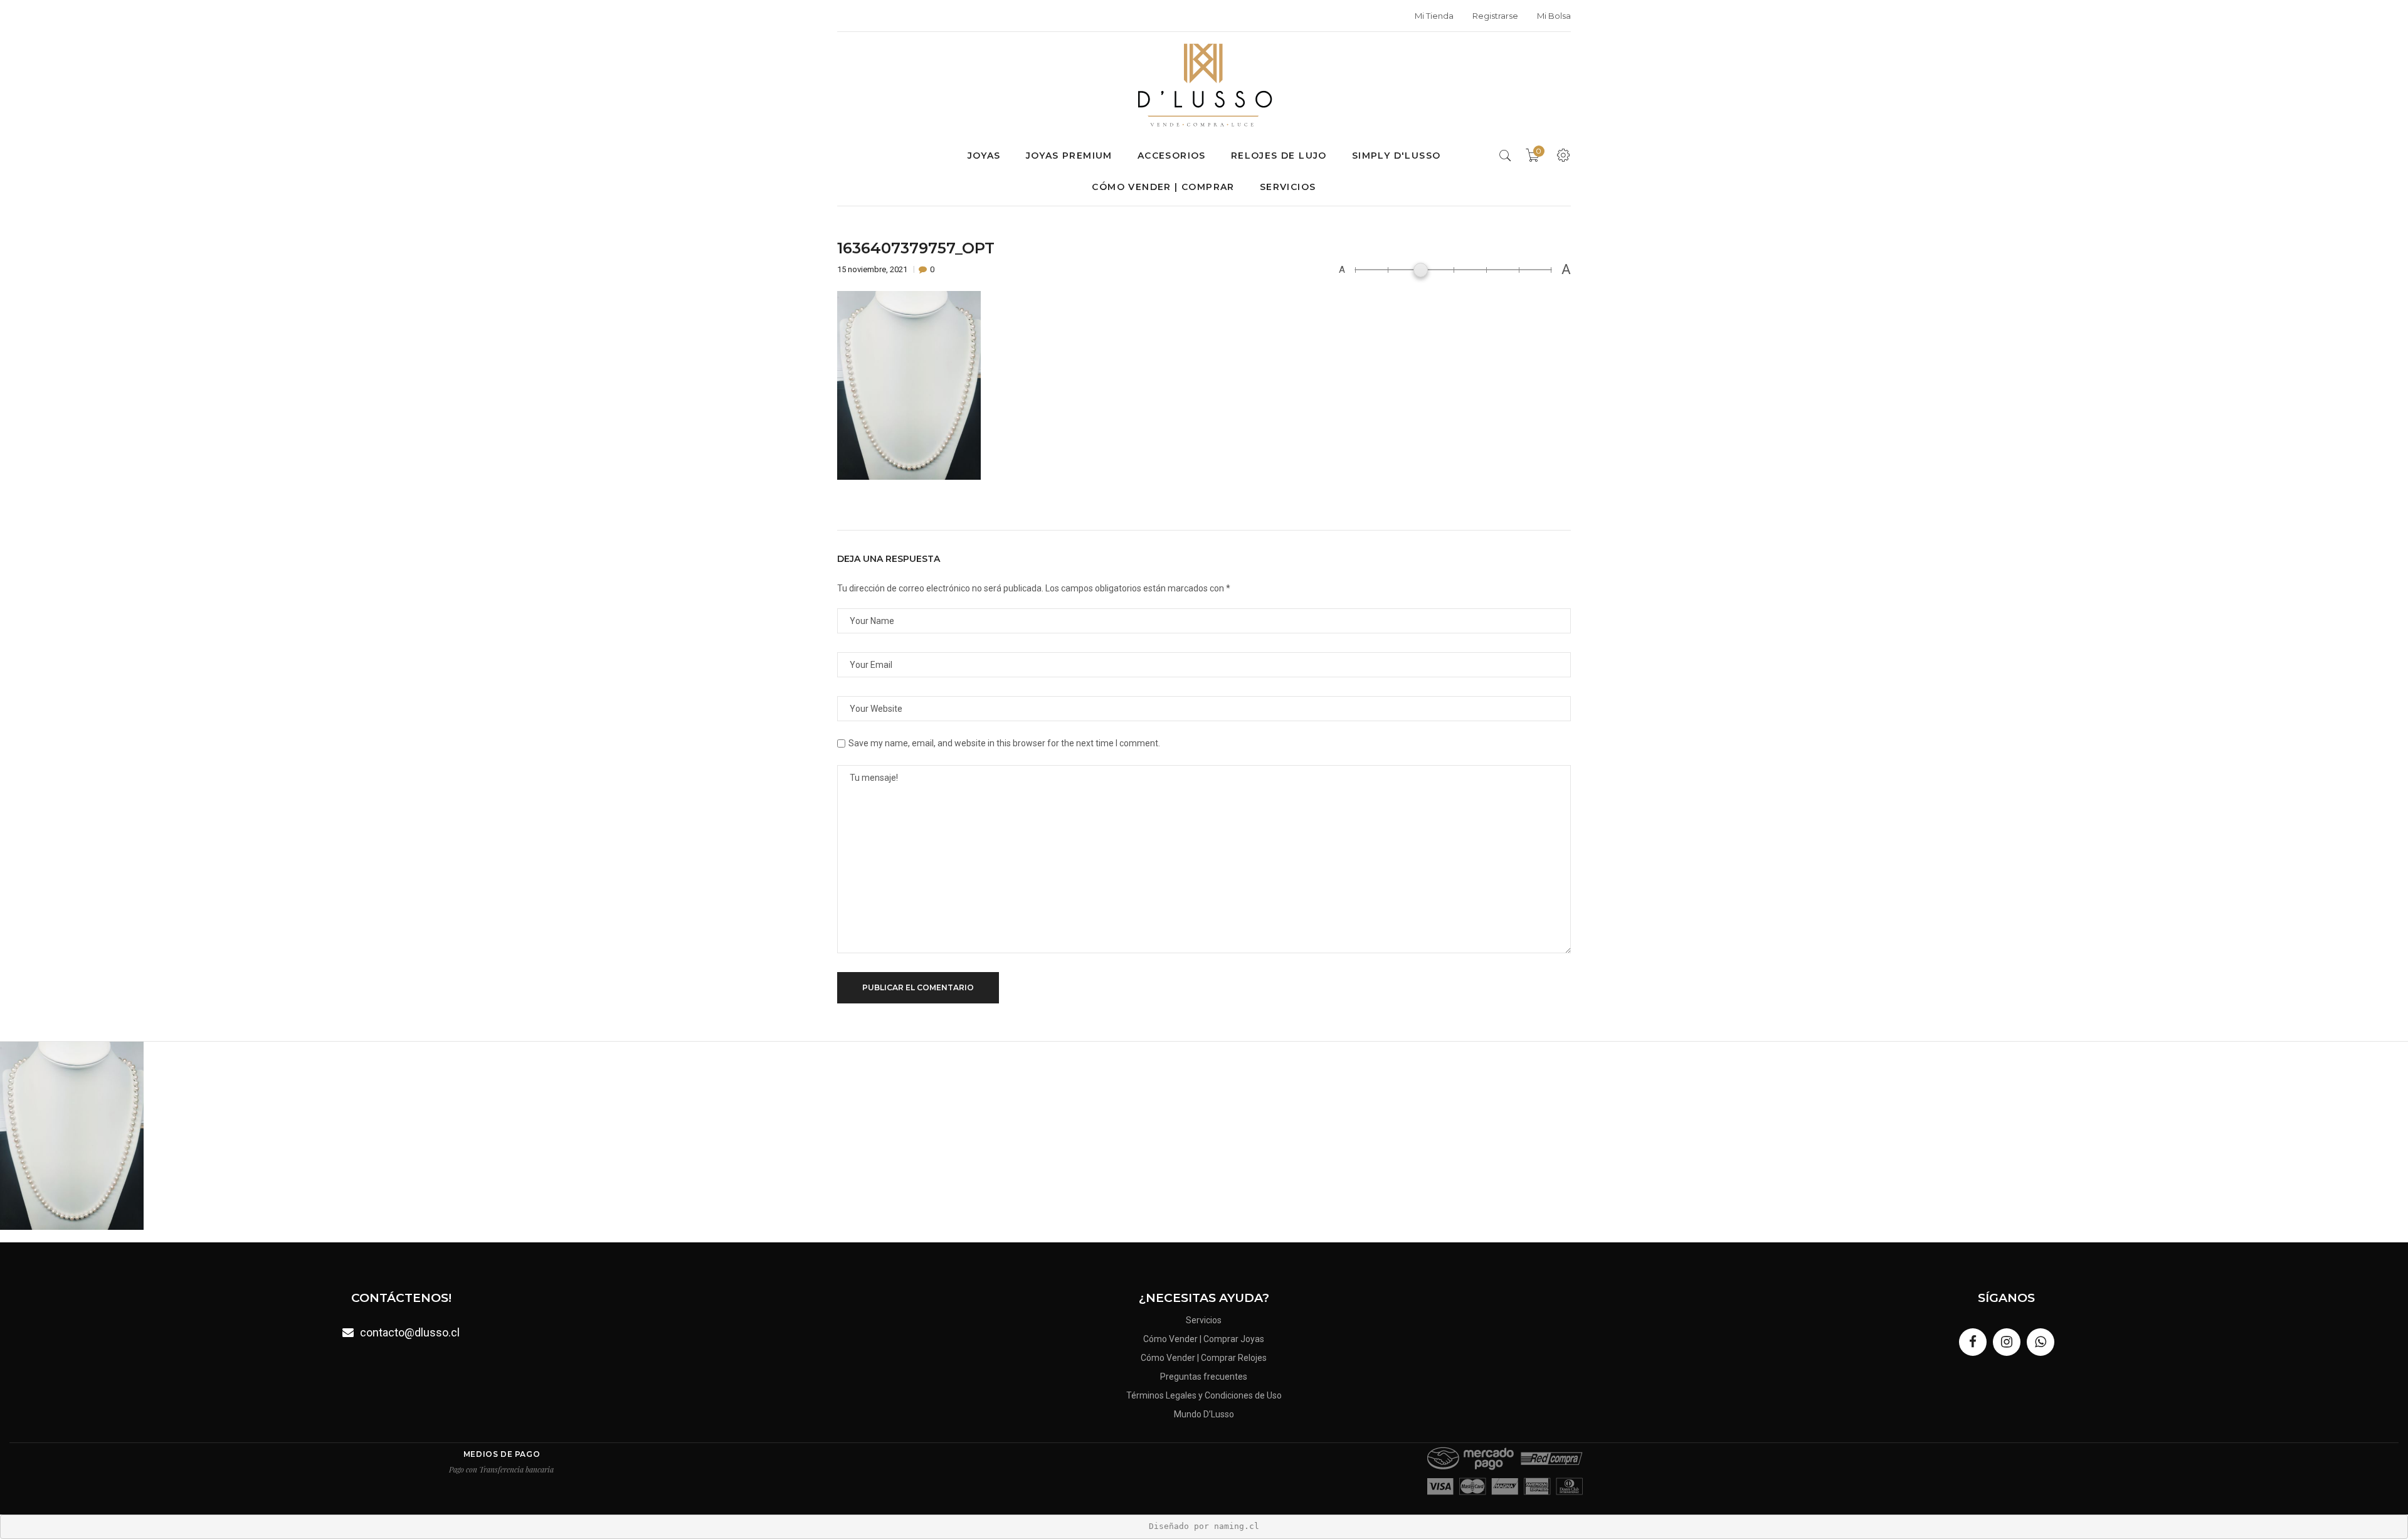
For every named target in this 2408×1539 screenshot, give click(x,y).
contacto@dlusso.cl (410, 1332)
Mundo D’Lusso (1204, 1414)
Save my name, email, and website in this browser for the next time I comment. (1004, 743)
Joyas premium (1069, 156)
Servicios (1288, 187)
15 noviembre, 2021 (873, 269)
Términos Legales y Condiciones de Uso (1204, 1395)
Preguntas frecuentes (1204, 1377)
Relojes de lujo (1279, 156)
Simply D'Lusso (1397, 156)
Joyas (984, 156)
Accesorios (1172, 156)
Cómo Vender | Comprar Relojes (1204, 1358)
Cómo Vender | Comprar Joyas (1204, 1339)
